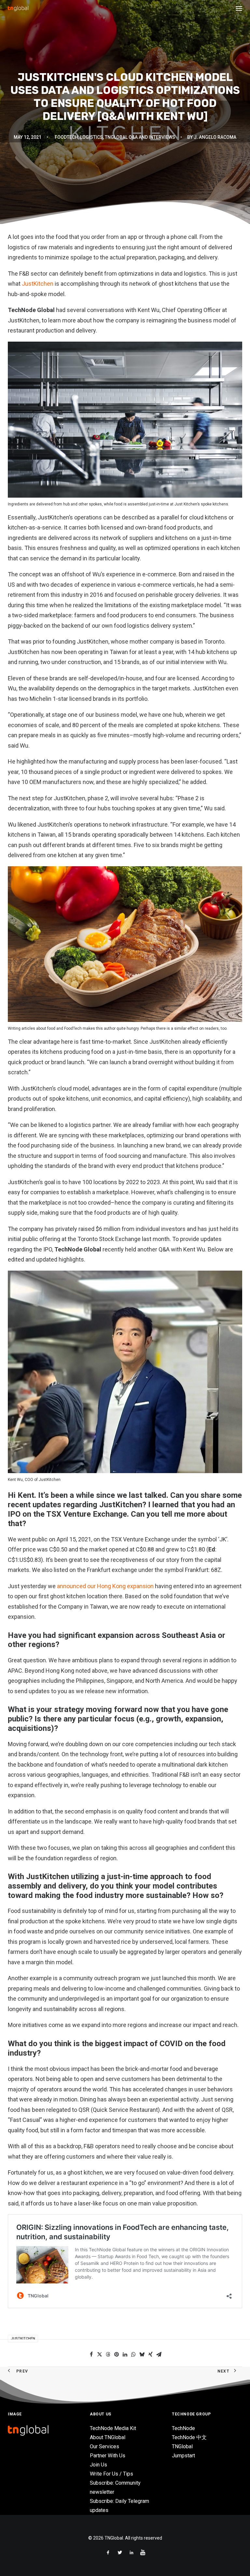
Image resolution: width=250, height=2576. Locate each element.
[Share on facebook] (91, 2354)
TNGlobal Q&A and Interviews (140, 137)
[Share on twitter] (100, 2354)
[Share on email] (159, 2354)
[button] (239, 8)
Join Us (98, 2465)
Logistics (91, 137)
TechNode (183, 2428)
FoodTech (66, 137)
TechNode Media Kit (113, 2428)
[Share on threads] (108, 2354)
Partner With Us (108, 2456)
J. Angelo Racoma (215, 137)
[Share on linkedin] (125, 2354)
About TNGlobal (108, 2437)
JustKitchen (38, 284)
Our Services (104, 2446)
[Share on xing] (150, 2354)
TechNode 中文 (189, 2437)
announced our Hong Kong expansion (105, 1586)
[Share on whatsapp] (133, 2354)
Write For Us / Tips (111, 2474)
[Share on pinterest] (117, 2354)
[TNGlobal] (18, 8)
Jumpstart (183, 2456)
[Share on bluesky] (142, 2354)
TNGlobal (182, 2446)
